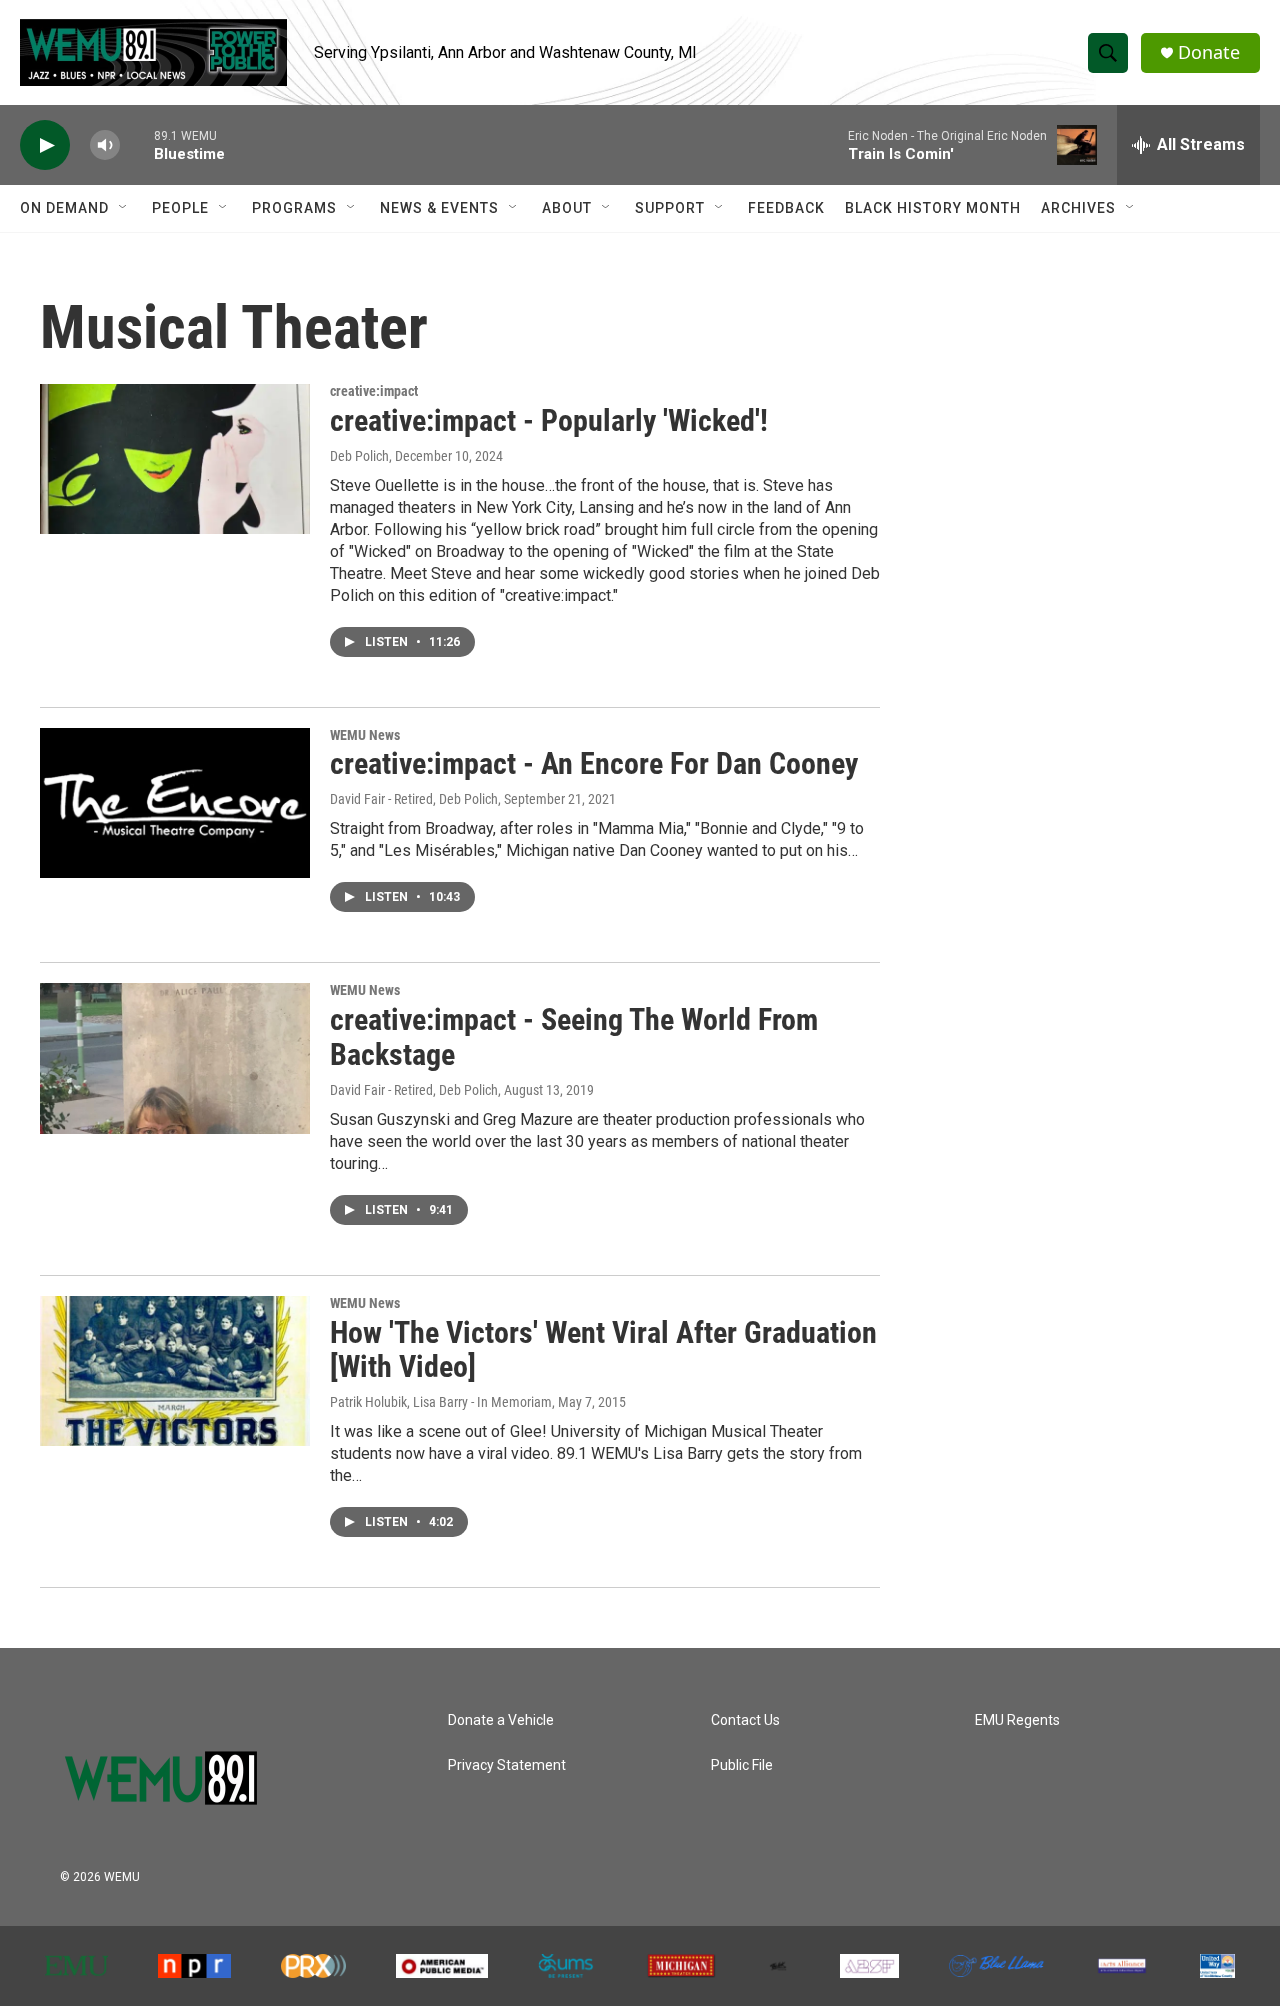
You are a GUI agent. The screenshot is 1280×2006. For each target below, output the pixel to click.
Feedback (786, 208)
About (567, 208)
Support (670, 208)
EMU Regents (1017, 1720)
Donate (1209, 52)
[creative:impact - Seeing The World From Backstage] (175, 1058)
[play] (45, 145)
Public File (742, 1765)
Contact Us (745, 1720)
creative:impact (374, 391)
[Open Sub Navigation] (124, 208)
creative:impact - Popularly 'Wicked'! (549, 420)
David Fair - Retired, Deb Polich (414, 799)
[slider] (137, 144)
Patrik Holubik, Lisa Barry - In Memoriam (441, 1402)
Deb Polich (359, 456)
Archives (1078, 208)
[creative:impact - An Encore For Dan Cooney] (175, 803)
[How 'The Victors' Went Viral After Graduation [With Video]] (175, 1371)
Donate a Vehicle (501, 1720)
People (180, 208)
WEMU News (365, 735)
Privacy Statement (507, 1765)
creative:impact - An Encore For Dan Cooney (594, 763)
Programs (294, 208)
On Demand (64, 208)
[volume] (105, 145)
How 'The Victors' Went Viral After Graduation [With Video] (603, 1350)
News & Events (439, 208)
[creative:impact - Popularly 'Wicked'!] (175, 459)
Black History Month (933, 208)
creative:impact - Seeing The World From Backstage (574, 1037)
